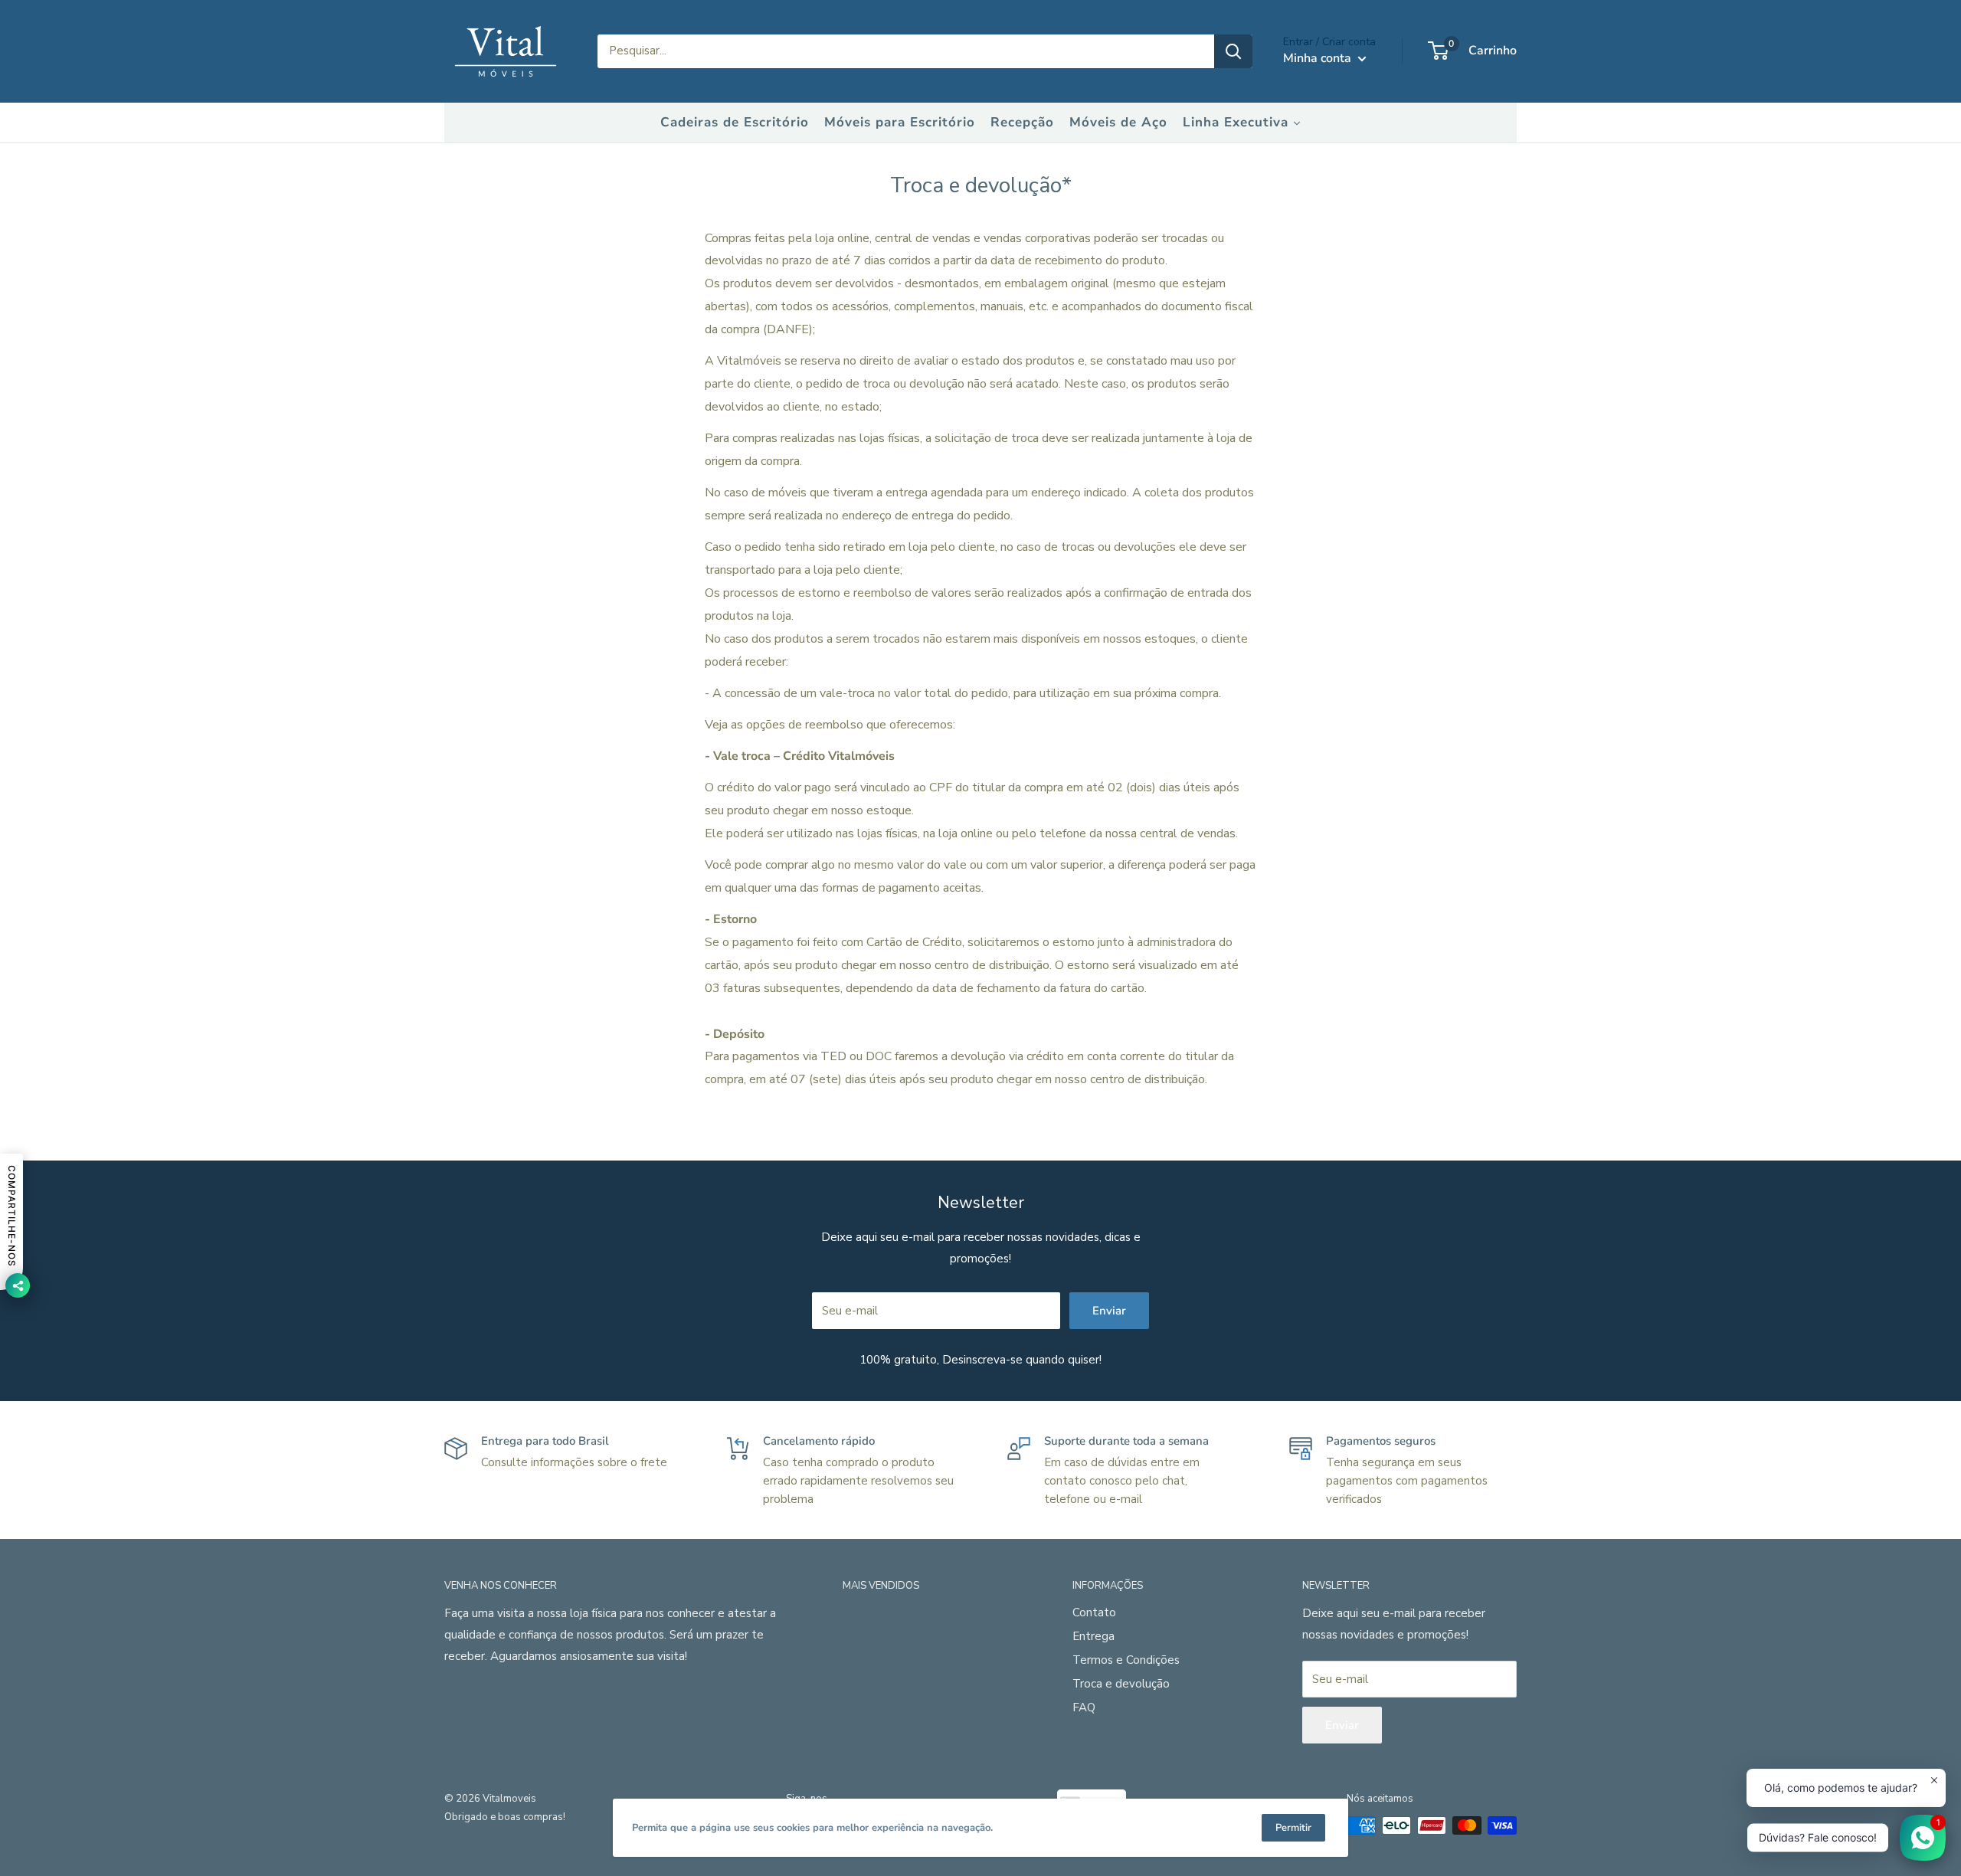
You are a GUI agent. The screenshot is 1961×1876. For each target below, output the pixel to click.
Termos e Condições (1126, 1660)
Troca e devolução (1121, 1684)
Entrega (1093, 1636)
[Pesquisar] (1233, 51)
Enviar (1109, 1311)
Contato (1094, 1612)
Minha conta (1319, 58)
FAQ (1084, 1707)
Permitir (1293, 1828)
